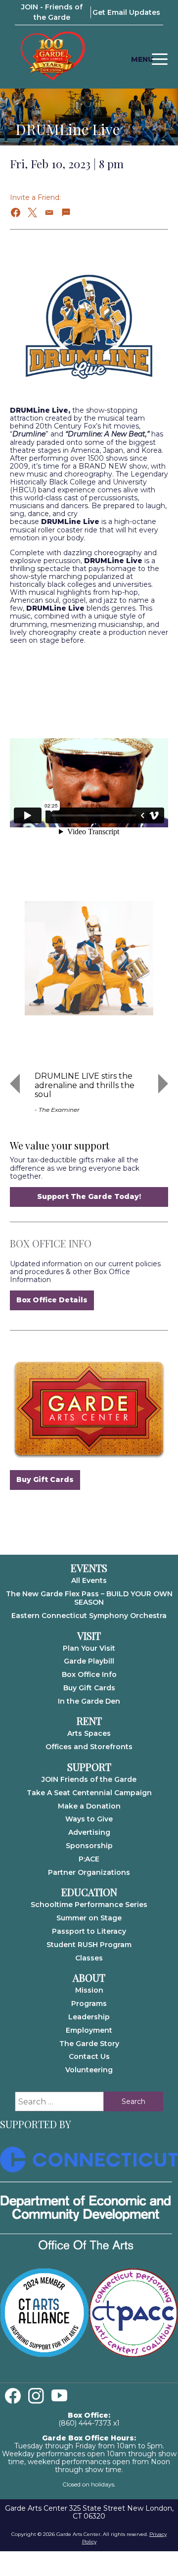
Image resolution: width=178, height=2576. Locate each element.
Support (89, 1767)
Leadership (89, 2017)
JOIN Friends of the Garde (89, 1779)
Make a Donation (89, 1806)
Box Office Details (52, 1300)
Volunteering (89, 2070)
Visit (89, 1636)
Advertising (89, 1832)
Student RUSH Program (89, 1945)
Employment (89, 2030)
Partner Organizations (89, 1872)
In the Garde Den (89, 1701)
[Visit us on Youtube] (59, 2396)
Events (89, 1568)
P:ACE (89, 1859)
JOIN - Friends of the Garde (52, 12)
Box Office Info (89, 1674)
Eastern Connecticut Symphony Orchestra (89, 1616)
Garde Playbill (89, 1661)
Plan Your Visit (89, 1648)
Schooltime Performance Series (89, 1905)
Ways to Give (89, 1819)
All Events (89, 1580)
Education (89, 1892)
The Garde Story (89, 2044)
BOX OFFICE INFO (51, 1243)
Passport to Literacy (89, 1931)
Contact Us (89, 2056)
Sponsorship (89, 1846)
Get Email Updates (126, 12)
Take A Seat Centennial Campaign (89, 1793)
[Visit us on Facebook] (13, 2396)
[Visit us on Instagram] (36, 2396)
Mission (89, 1990)
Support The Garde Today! (89, 1196)
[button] (16, 213)
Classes (89, 1958)
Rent (89, 1721)
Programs (89, 2004)
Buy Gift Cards (45, 1479)
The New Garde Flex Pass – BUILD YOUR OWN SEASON (89, 1598)
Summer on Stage (89, 1918)
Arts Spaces (89, 1733)
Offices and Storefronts (89, 1747)
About (89, 1978)
